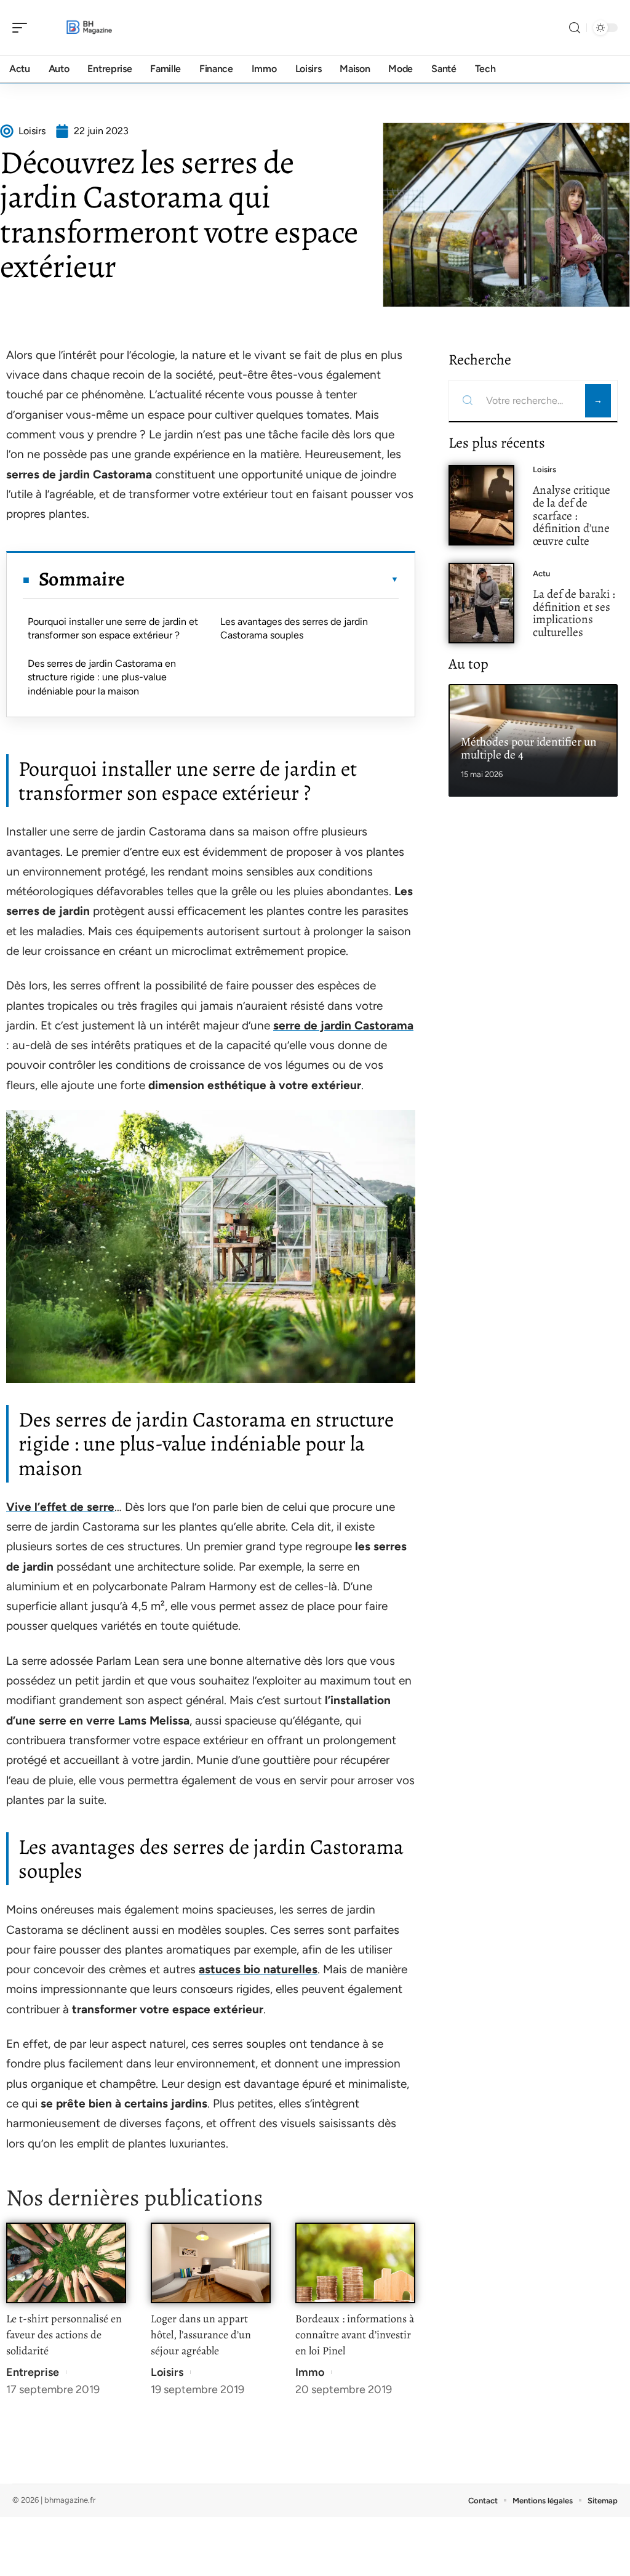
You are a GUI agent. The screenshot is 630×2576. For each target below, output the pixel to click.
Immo (310, 2372)
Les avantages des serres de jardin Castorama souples (294, 628)
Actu (541, 574)
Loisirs (167, 2372)
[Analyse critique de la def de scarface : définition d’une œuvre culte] (481, 505)
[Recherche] (575, 28)
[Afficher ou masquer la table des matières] (262, 579)
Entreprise (33, 2372)
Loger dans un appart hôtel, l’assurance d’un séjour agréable (201, 2335)
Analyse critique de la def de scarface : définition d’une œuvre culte (572, 515)
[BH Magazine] (89, 28)
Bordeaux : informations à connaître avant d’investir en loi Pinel (355, 2335)
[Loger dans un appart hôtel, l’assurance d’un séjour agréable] (211, 2263)
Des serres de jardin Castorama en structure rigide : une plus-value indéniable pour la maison (102, 677)
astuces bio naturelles (258, 1969)
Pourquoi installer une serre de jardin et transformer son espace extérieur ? (113, 628)
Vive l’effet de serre (60, 1507)
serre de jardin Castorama (343, 1025)
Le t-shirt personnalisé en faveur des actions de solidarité (64, 2335)
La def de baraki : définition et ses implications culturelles (574, 613)
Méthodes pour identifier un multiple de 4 (529, 748)
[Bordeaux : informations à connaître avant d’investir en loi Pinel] (355, 2263)
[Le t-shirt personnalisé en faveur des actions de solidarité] (66, 2263)
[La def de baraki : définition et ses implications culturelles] (481, 603)
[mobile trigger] (23, 28)
